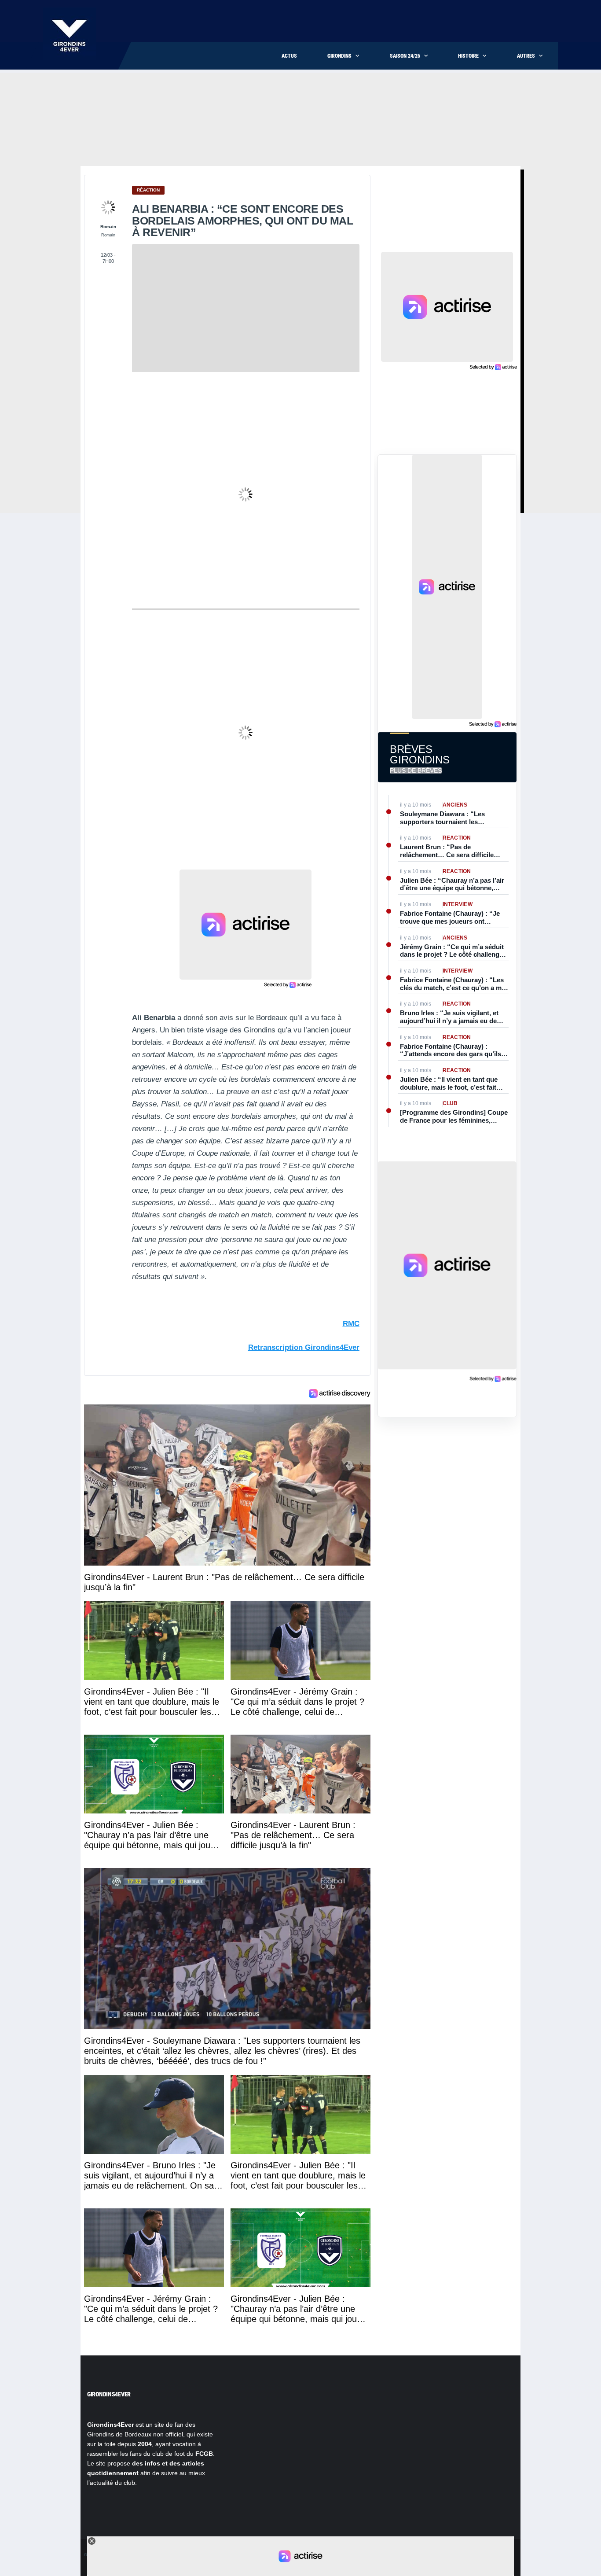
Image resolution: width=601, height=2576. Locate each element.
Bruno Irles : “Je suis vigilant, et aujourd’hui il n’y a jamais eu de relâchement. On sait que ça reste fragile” (451, 1017)
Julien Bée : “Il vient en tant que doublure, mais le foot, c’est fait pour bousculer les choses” (449, 1083)
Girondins (339, 56)
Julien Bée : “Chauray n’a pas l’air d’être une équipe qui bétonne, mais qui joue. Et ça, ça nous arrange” (452, 884)
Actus (289, 56)
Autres (526, 56)
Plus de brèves (416, 770)
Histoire (468, 56)
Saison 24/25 (405, 56)
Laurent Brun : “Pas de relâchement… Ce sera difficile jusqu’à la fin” (447, 851)
